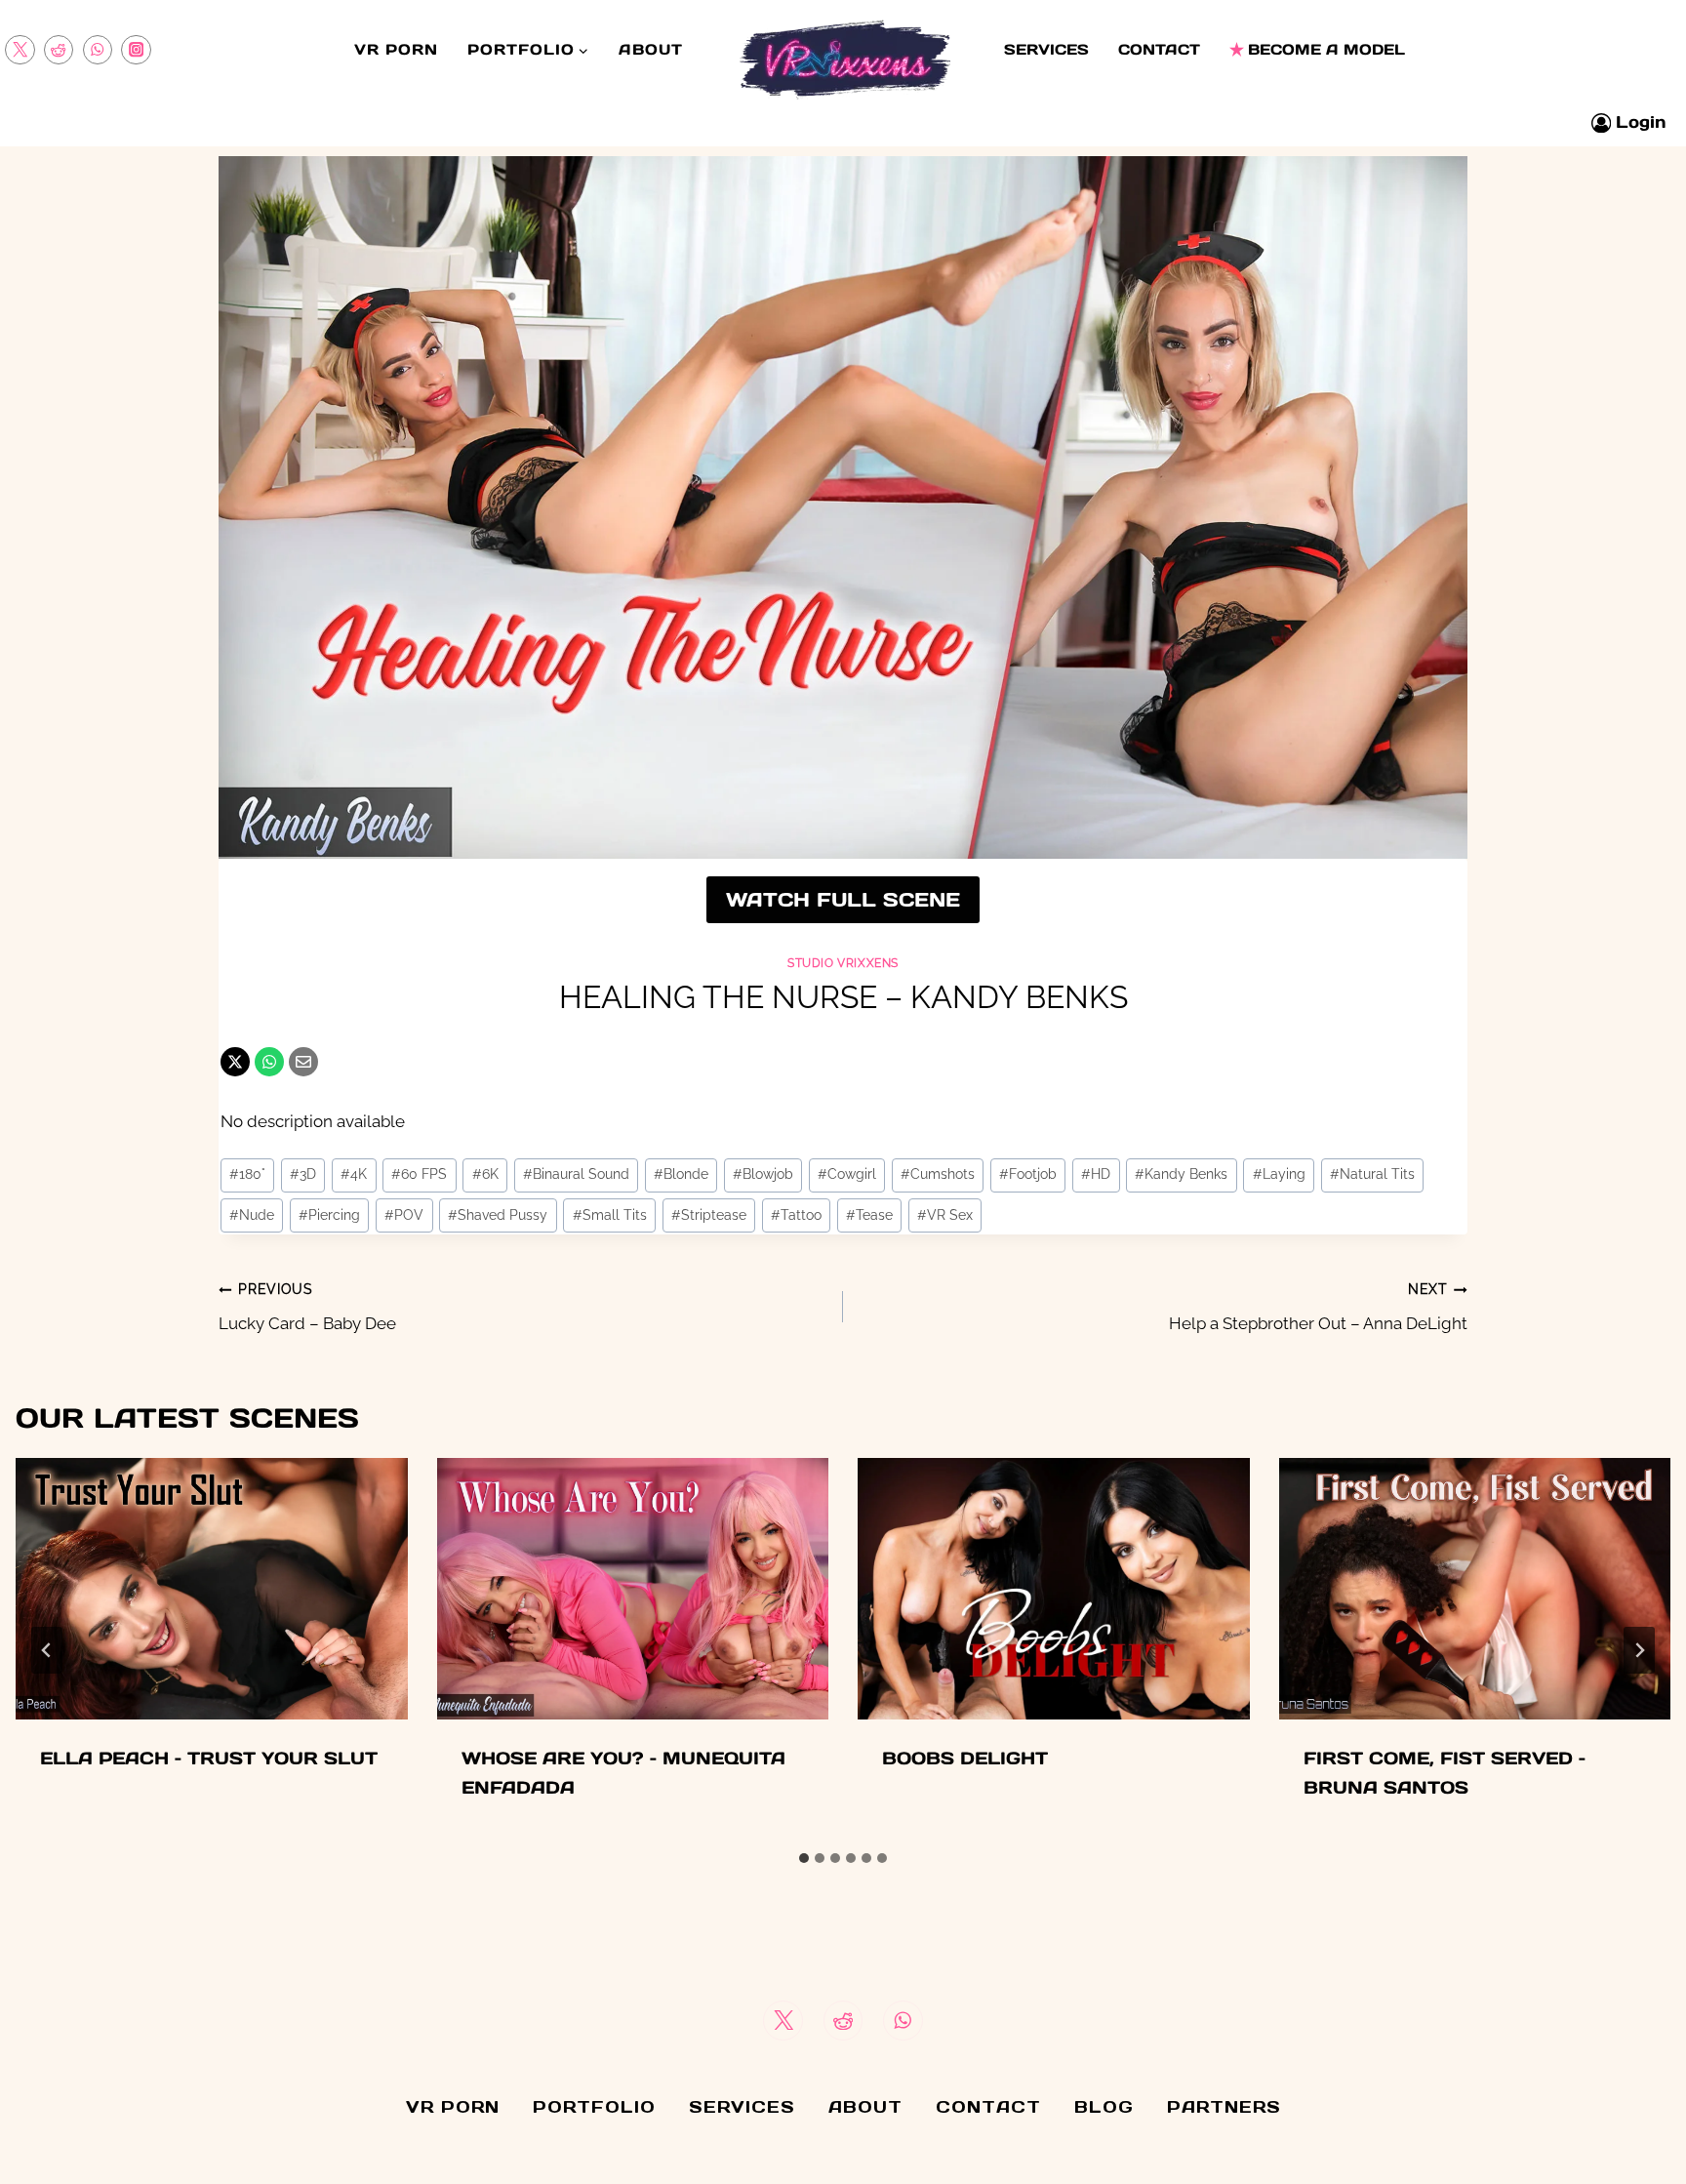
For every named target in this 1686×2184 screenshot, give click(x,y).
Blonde (681, 1174)
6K (485, 1174)
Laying (1279, 1174)
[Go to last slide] (47, 1650)
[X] (235, 1062)
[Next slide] (1639, 1650)
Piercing (329, 1215)
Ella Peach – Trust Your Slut (209, 1758)
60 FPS (419, 1174)
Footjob (1028, 1174)
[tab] (804, 1858)
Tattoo (796, 1215)
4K (354, 1174)
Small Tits (610, 1215)
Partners (1224, 2107)
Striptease (709, 1215)
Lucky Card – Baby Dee (307, 1307)
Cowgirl (847, 1174)
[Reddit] (59, 50)
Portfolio (594, 2107)
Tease (869, 1215)
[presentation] (212, 1589)
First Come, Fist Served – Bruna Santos (1445, 1773)
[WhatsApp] (98, 50)
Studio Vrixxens (843, 963)
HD (1096, 1174)
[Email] (303, 1062)
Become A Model (1326, 49)
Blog (1104, 2107)
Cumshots (938, 1174)
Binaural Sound (576, 1174)
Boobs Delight (965, 1758)
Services (1046, 49)
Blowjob (763, 1174)
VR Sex (945, 1215)
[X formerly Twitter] (20, 50)
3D (303, 1174)
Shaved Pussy (498, 1215)
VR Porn (396, 49)
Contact (1159, 49)
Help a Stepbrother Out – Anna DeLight (1318, 1307)
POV (404, 1215)
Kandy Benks (1181, 1174)
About (651, 49)
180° (247, 1174)
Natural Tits (1372, 1174)
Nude (252, 1215)
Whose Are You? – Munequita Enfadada (623, 1773)
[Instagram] (136, 50)
